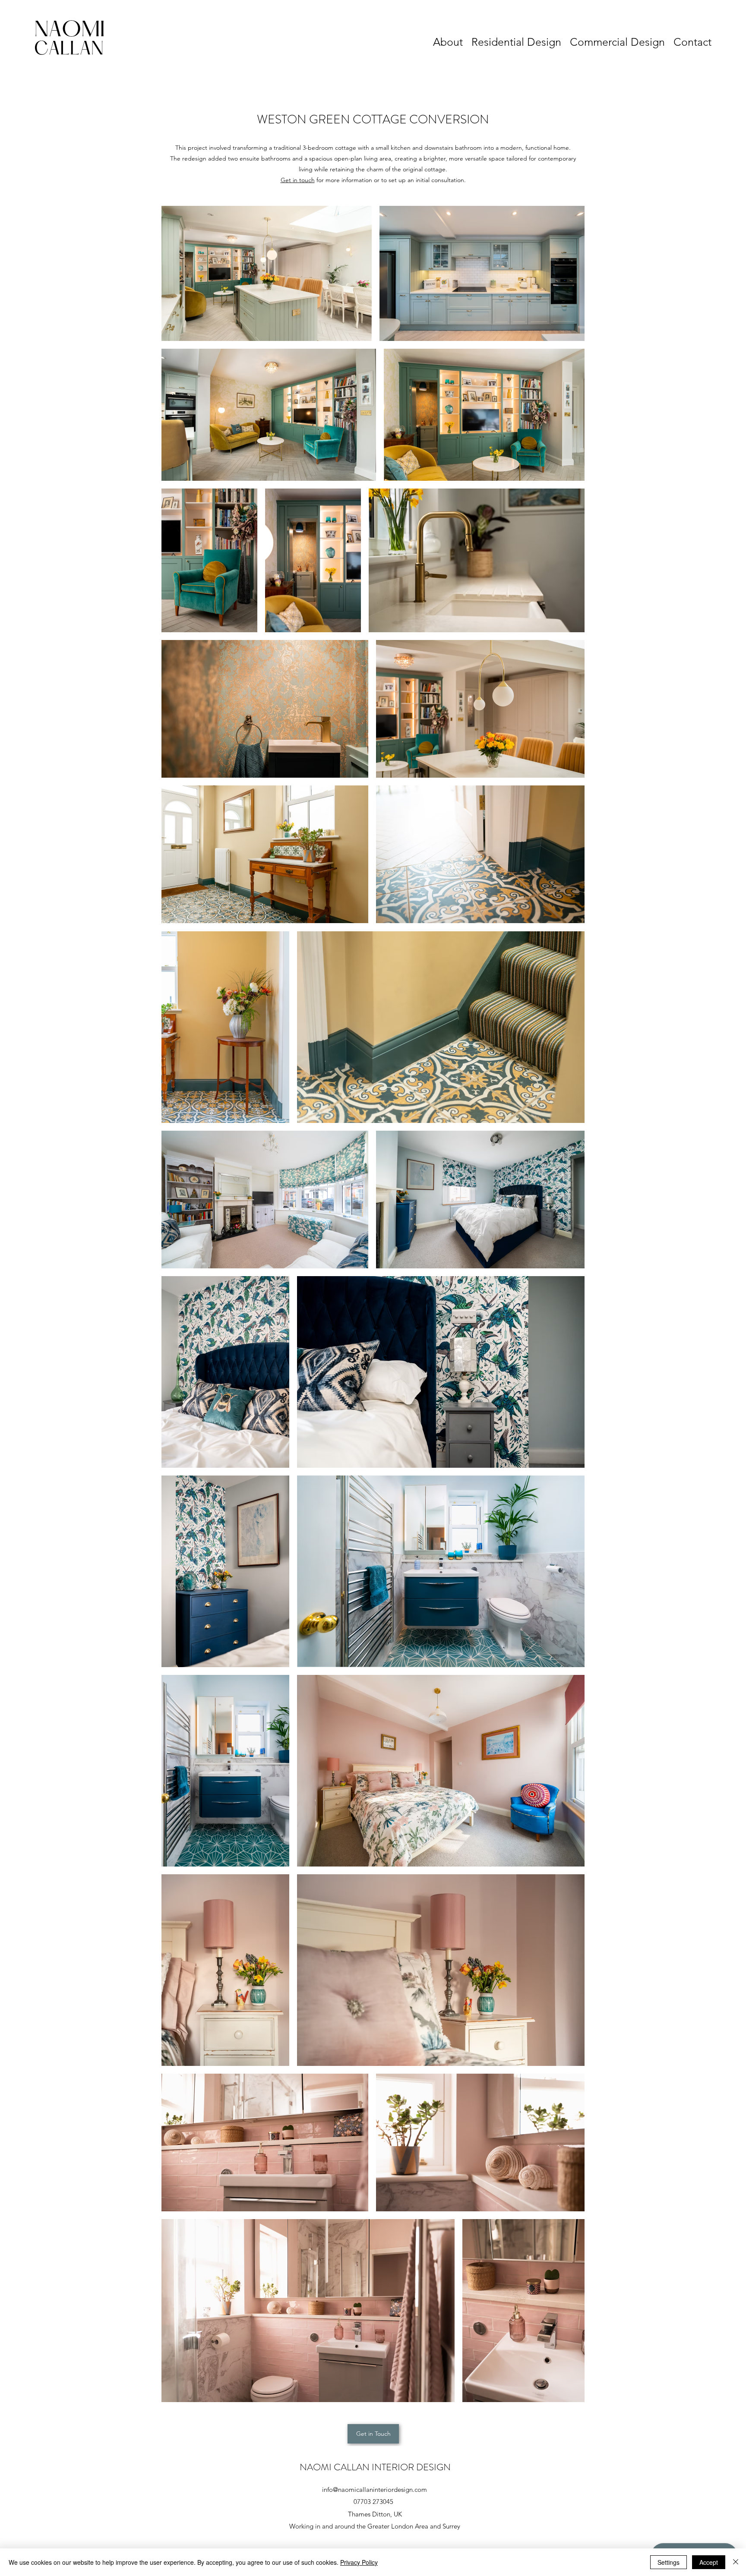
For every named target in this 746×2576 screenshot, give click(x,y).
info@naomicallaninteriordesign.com (375, 2489)
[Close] (736, 2562)
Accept (709, 2562)
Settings (669, 2562)
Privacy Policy (359, 2562)
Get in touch (298, 180)
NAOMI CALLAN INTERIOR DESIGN (375, 2467)
